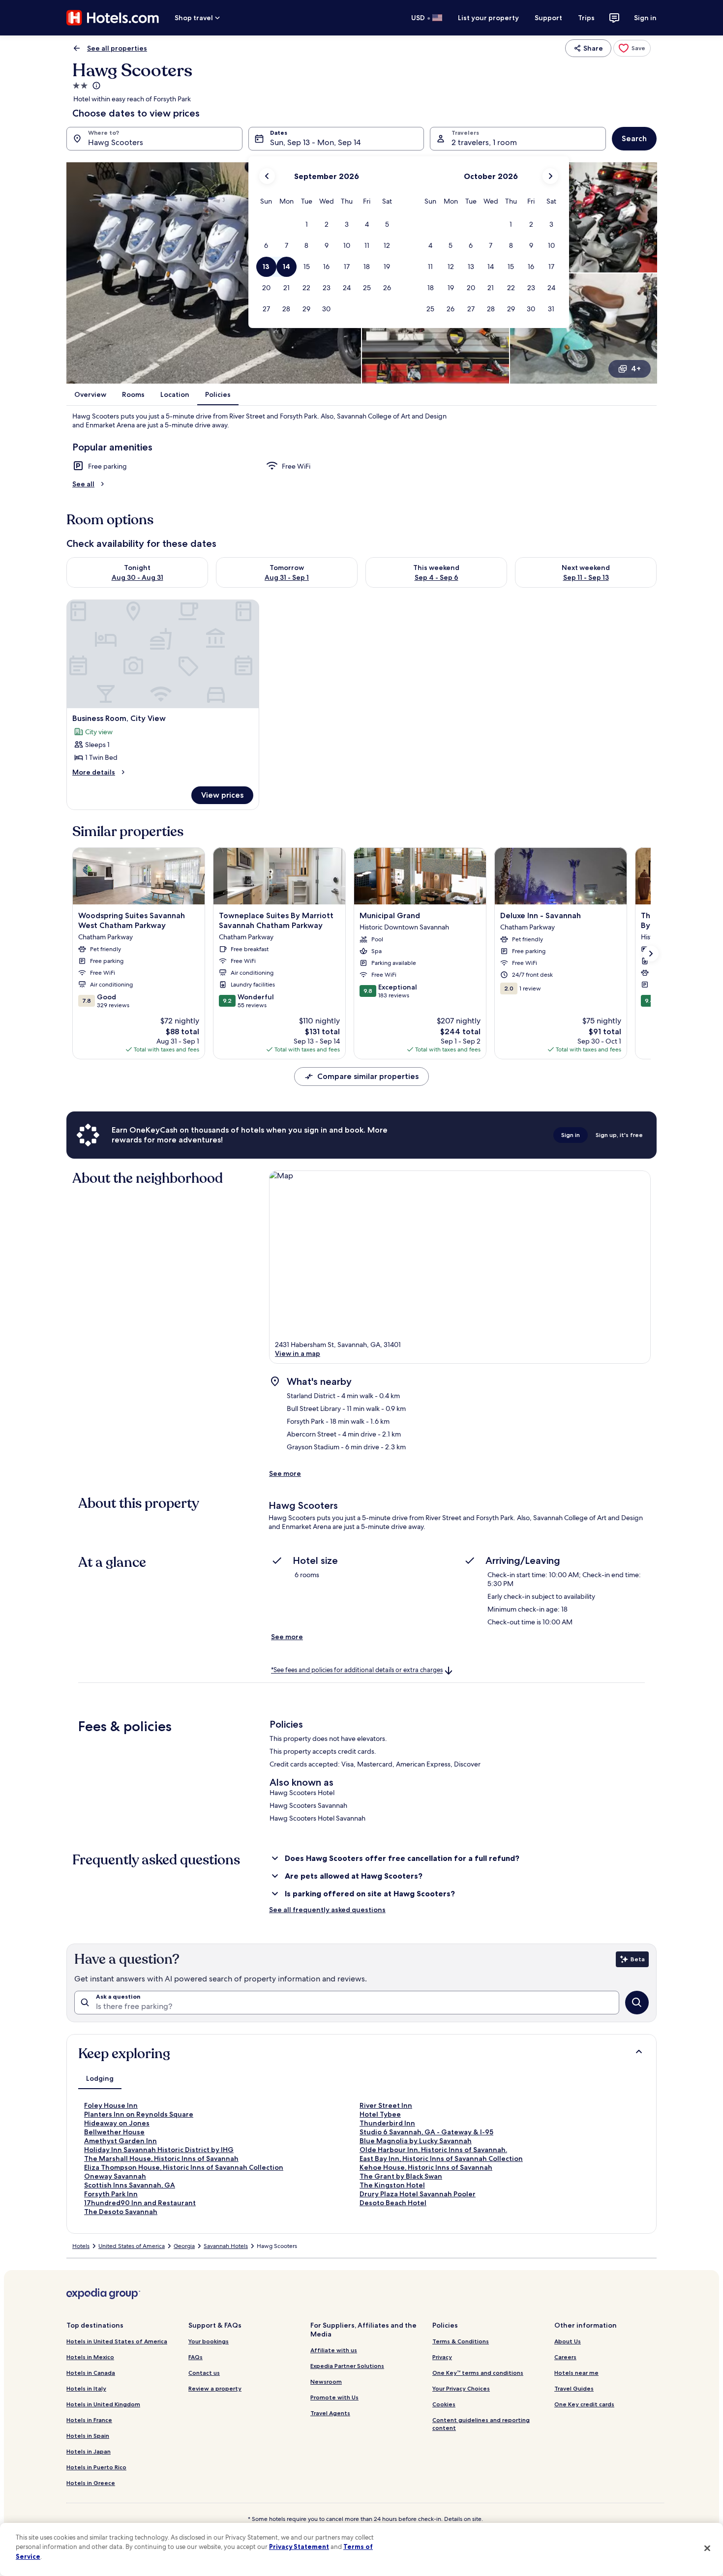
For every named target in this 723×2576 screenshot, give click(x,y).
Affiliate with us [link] (334, 2350)
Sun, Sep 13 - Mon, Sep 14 (315, 142)
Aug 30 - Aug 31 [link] (137, 577)
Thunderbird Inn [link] (387, 2123)
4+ (636, 369)
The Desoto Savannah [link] (121, 2212)
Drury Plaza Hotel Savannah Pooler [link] (418, 2194)
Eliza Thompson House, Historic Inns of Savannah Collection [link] (184, 2167)
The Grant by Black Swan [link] (401, 2176)
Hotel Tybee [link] (380, 2114)
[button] (306, 225)
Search (634, 138)
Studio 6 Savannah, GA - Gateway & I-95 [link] (426, 2132)
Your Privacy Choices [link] (461, 2388)
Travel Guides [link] (574, 2388)
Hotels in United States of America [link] (117, 2341)
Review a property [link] (215, 2388)
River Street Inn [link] (386, 2105)
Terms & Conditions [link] (461, 2341)
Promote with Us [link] (334, 2397)
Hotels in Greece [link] (91, 2483)
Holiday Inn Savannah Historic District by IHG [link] (159, 2150)
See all (83, 484)
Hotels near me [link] (576, 2373)
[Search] (637, 2003)
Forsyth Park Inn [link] (111, 2194)
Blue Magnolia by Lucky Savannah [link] (416, 2141)
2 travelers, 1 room (484, 142)
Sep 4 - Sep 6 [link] (437, 577)
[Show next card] (651, 954)
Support (548, 18)
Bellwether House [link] (114, 2132)
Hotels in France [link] (89, 2420)
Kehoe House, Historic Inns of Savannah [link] (426, 2167)
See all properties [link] (117, 48)
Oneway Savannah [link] (115, 2176)
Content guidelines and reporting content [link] (481, 2424)
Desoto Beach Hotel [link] (393, 2203)
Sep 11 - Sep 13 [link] (586, 577)
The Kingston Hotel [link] (392, 2185)
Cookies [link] (444, 2404)
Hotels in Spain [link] (88, 2436)
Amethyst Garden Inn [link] (120, 2141)
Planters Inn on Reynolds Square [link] (139, 2114)
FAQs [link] (196, 2357)
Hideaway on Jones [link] (117, 2123)
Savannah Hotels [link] (226, 2246)
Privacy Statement (299, 2546)
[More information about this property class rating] (95, 86)
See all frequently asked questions (327, 1910)
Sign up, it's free (619, 1135)
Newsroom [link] (326, 2381)
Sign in (645, 18)
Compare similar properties (368, 1076)
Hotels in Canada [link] (91, 2373)
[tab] (100, 2078)
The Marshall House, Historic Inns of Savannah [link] (161, 2158)
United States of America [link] (132, 2246)
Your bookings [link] (209, 2341)
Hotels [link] (81, 2246)
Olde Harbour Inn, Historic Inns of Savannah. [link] (433, 2150)
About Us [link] (568, 2341)
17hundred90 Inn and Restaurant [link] (140, 2203)
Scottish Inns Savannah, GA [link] (130, 2185)
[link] (632, 48)
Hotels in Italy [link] (86, 2388)
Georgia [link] (184, 2246)
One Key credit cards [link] (584, 2404)
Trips (586, 18)
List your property (488, 18)
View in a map (298, 1353)
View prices (222, 795)
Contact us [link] (204, 2373)
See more (285, 1473)
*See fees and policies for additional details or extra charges (357, 1670)
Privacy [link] (442, 2357)
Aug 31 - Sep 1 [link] (287, 577)
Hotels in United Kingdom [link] (103, 2404)
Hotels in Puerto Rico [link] (96, 2467)
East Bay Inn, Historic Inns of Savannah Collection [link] (441, 2158)
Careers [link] (565, 2357)
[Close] (707, 2548)
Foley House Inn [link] (111, 2105)
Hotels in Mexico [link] (90, 2357)
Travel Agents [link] (330, 2413)
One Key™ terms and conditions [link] (478, 2373)
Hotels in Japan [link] (89, 2451)
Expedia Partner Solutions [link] (347, 2366)
